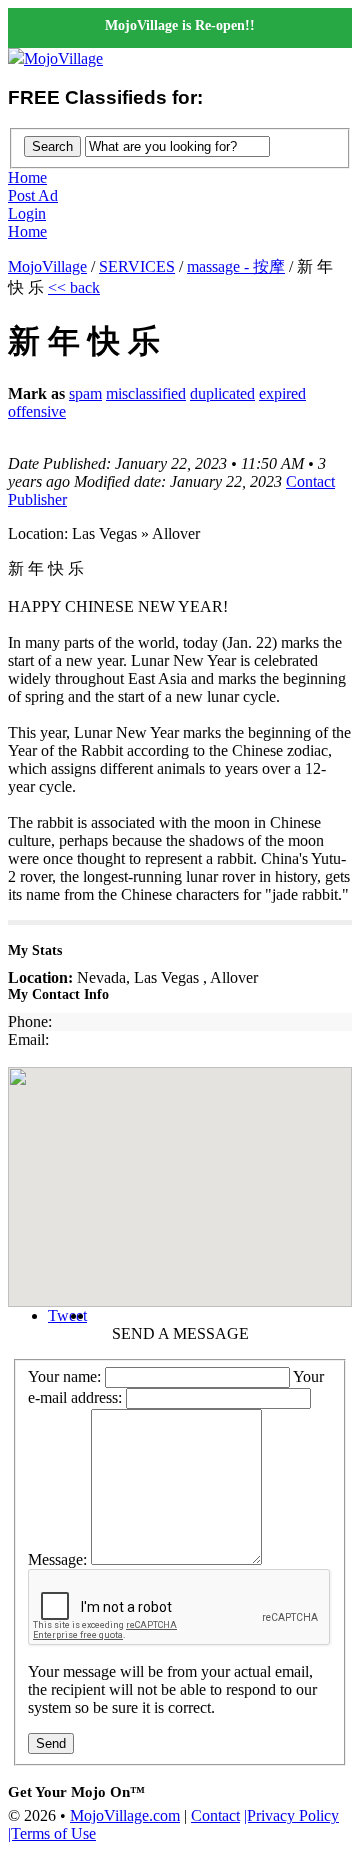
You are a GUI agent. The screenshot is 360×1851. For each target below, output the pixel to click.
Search (52, 146)
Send (51, 1743)
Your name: (64, 1376)
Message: (57, 1559)
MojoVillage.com (125, 1815)
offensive (37, 411)
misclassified (146, 393)
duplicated (222, 393)
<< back (74, 287)
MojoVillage (63, 58)
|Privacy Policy (291, 1815)
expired (282, 393)
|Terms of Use (52, 1833)
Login (27, 213)
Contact (215, 1815)
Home (27, 177)
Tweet (67, 1315)
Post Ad (33, 195)
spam (85, 393)
